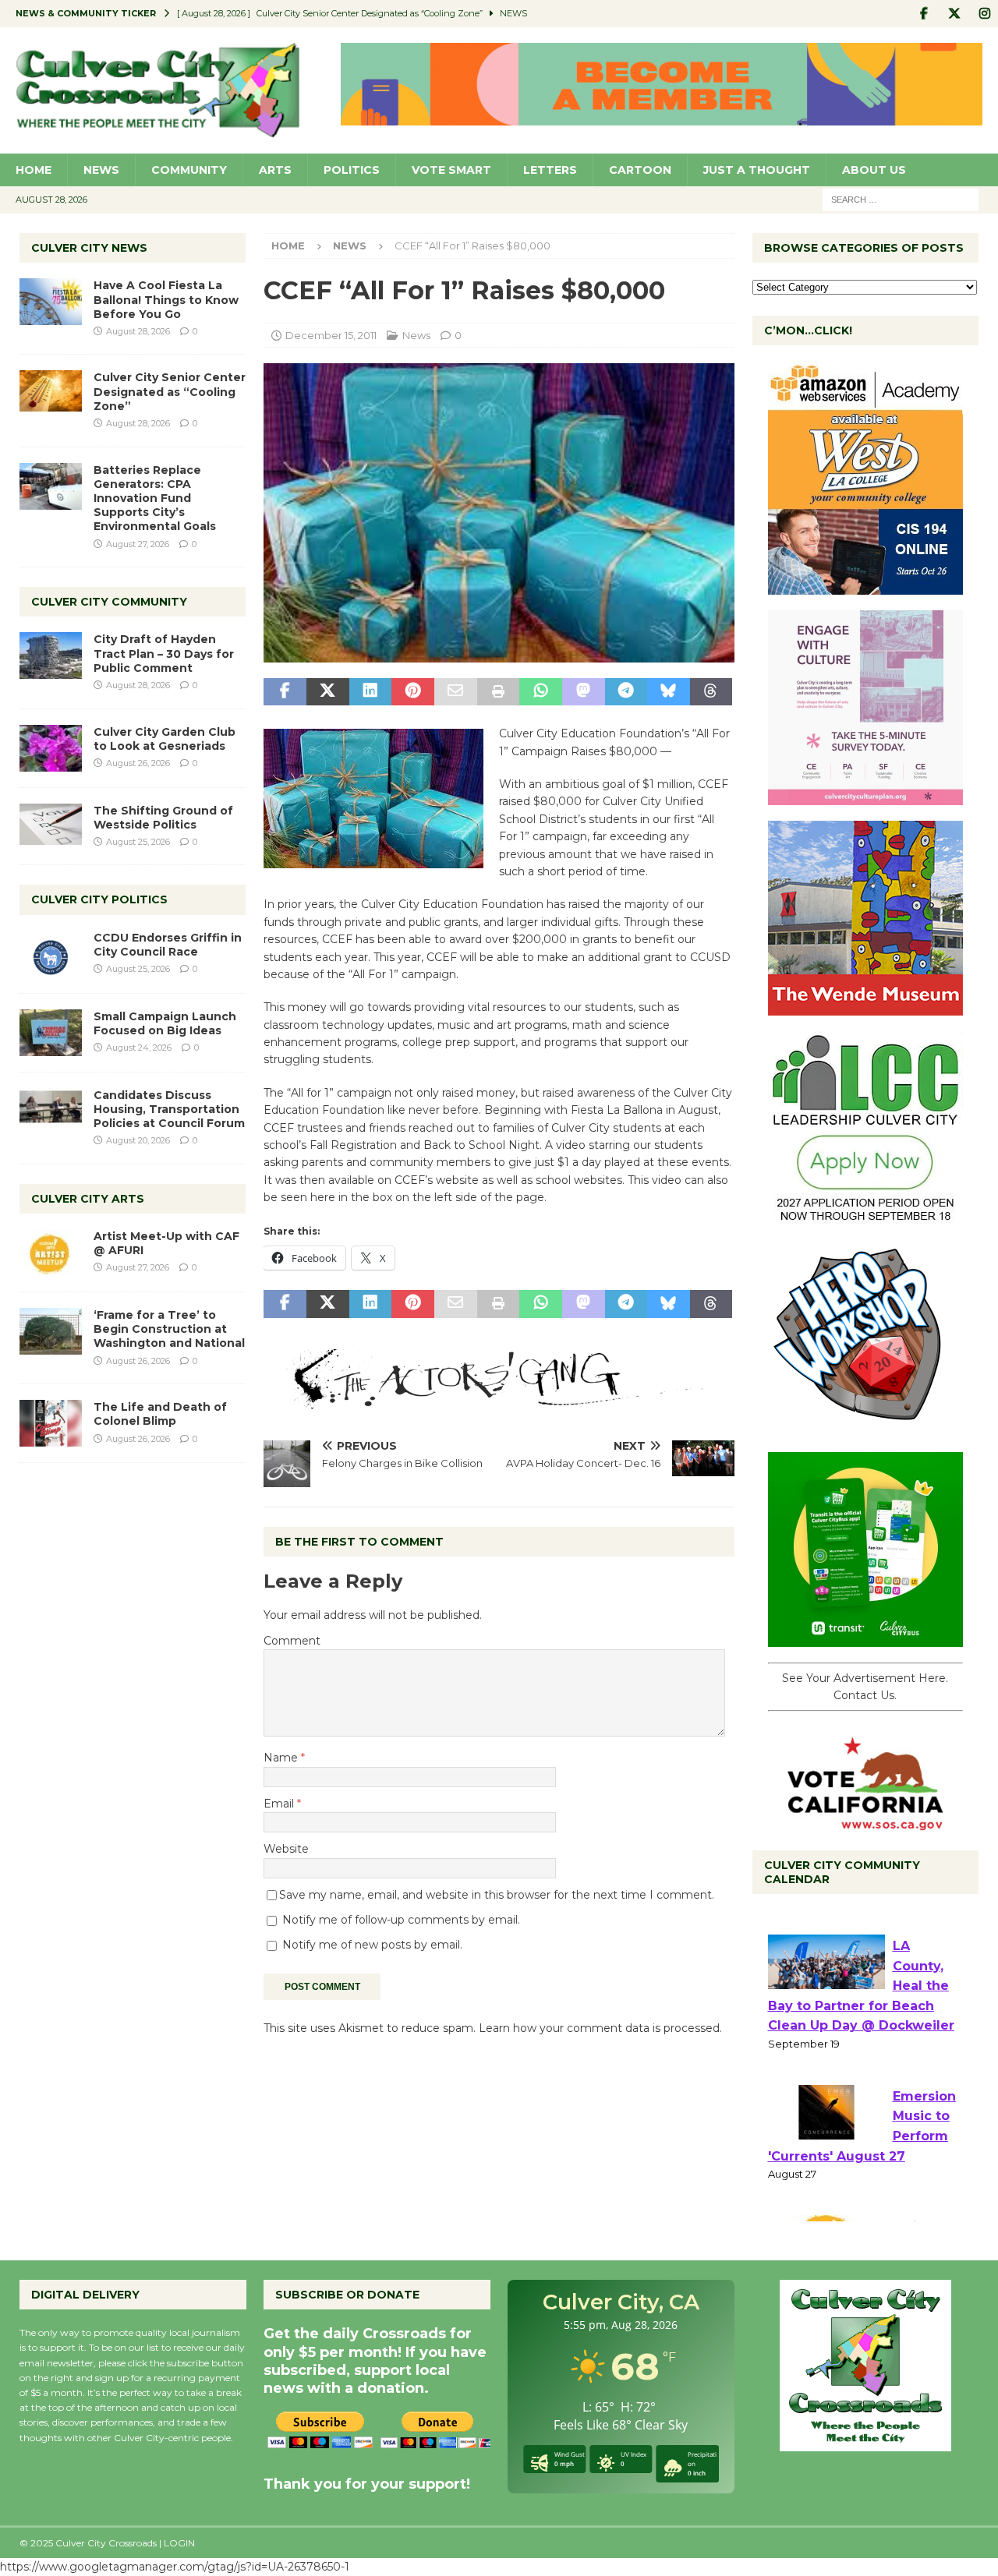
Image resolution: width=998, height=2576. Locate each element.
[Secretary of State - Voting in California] (865, 1822)
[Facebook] (924, 14)
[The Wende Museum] (865, 1007)
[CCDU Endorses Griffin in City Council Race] (51, 954)
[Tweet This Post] (328, 692)
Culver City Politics (99, 899)
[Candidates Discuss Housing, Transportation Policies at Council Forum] (51, 1111)
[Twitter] (954, 14)
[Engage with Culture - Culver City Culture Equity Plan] (865, 797)
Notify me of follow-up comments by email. (401, 1920)
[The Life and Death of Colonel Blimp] (51, 1423)
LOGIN (179, 2543)
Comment (292, 1641)
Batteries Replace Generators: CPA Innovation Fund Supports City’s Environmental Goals (155, 498)
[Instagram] (984, 14)
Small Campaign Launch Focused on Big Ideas (165, 1023)
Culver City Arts (88, 1199)
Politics (352, 170)
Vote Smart (451, 170)
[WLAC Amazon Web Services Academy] (865, 586)
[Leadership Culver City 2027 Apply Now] (865, 1217)
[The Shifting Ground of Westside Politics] (51, 824)
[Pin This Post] (413, 692)
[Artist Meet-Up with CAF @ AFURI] (51, 1253)
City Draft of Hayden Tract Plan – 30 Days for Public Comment (164, 653)
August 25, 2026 (138, 842)
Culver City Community (109, 602)
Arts (275, 170)
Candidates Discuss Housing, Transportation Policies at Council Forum (169, 1109)
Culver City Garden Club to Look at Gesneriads (165, 739)
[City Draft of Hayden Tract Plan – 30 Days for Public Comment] (51, 655)
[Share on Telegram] (626, 692)
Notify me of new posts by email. (372, 1945)
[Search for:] (901, 199)
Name (282, 1758)
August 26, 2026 (138, 763)
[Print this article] (499, 692)
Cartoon (640, 170)
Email (280, 1804)
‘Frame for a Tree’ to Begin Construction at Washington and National (169, 1329)
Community (189, 170)
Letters (550, 170)
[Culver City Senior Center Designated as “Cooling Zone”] (51, 391)
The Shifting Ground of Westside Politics (163, 818)
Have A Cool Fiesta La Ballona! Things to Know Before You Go (166, 299)
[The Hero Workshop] (865, 1428)
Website (286, 1849)
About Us (874, 170)
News (101, 170)
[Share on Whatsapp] (541, 692)
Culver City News (89, 248)
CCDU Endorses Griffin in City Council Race (168, 945)
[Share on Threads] (711, 692)
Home (34, 170)
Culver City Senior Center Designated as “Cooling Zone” (170, 391)
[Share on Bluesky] (669, 692)
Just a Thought (757, 170)
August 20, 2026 (138, 1140)
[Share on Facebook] (285, 692)
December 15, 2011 (331, 335)
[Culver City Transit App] (865, 1638)
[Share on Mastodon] (584, 692)
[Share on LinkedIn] (371, 692)
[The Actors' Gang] (499, 1401)
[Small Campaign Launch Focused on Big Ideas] (51, 1033)
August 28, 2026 (138, 331)
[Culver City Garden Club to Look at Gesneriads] (51, 748)
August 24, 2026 (139, 1048)
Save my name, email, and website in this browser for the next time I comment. (497, 1895)
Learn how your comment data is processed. (600, 2028)
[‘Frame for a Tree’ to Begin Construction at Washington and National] (51, 1331)
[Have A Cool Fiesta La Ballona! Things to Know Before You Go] (51, 302)
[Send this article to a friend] (456, 692)
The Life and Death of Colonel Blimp (160, 1414)
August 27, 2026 (138, 544)
